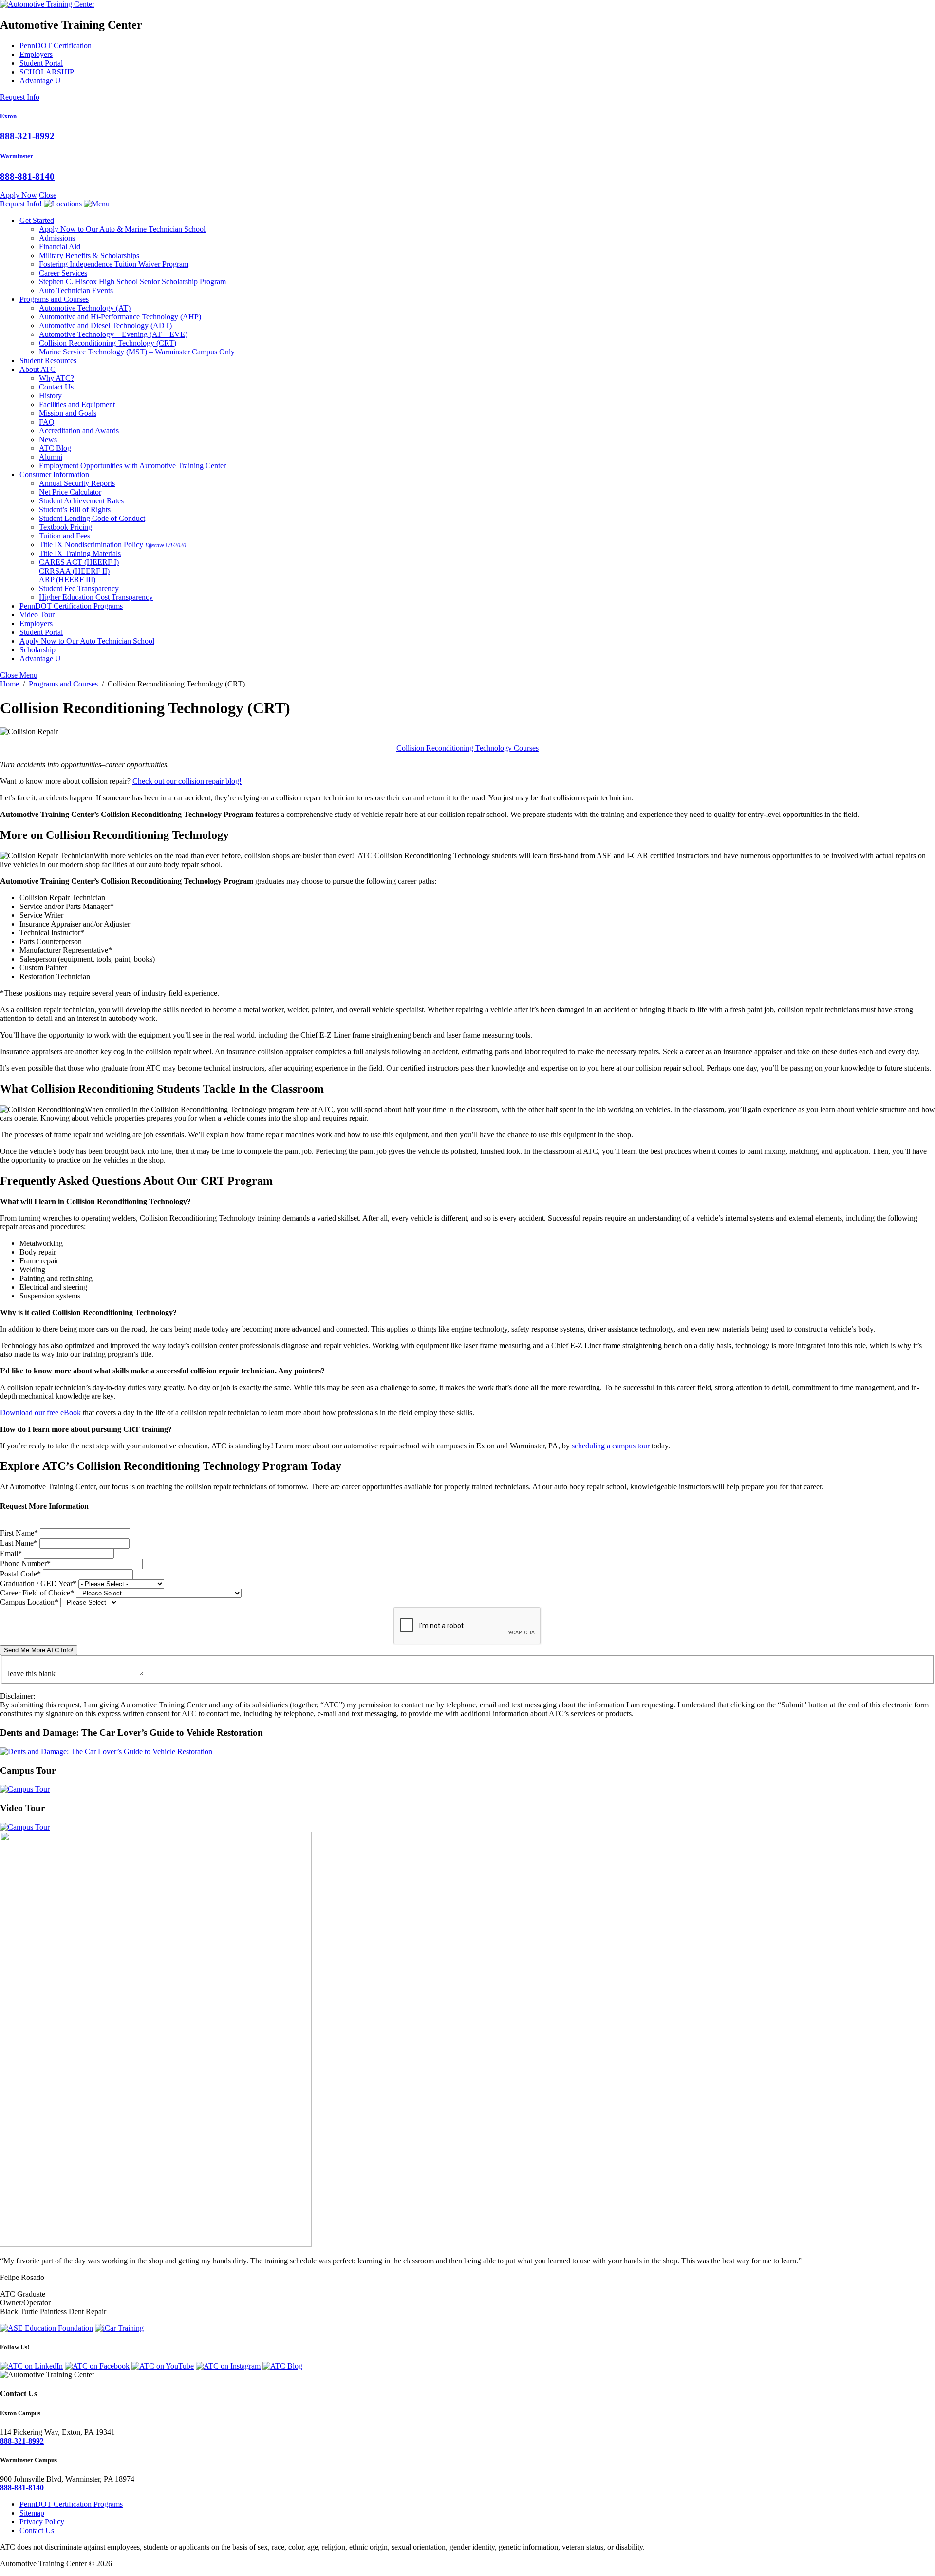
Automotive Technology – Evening (113, 334)
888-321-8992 (27, 136)
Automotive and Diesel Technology (105, 325)
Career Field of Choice (37, 1593)
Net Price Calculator (70, 492)
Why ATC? (56, 378)
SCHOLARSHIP (47, 72)
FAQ (47, 422)
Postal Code (20, 1574)
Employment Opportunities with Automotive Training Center (132, 466)
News (48, 439)
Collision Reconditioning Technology (108, 343)
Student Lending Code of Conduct (92, 518)
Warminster (17, 156)
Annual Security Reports (77, 483)
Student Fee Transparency (79, 588)
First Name (19, 1533)
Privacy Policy (42, 2522)
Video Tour (37, 615)
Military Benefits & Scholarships (89, 255)
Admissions (57, 238)
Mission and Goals (68, 413)
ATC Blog (55, 448)
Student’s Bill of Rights (75, 510)
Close (48, 195)
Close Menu (19, 675)
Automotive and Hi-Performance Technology (120, 317)
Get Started (37, 220)
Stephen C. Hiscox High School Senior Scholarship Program (132, 282)
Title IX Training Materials (80, 553)
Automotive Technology (85, 308)
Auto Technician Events (76, 290)
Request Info (20, 97)
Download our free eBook (40, 1413)
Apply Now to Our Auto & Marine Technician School (122, 229)
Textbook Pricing (65, 527)
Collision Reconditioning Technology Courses (467, 748)
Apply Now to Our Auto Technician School (87, 641)
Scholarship (37, 650)
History (50, 396)
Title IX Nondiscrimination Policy (112, 545)
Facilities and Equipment (77, 404)
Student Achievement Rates (81, 501)
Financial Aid (60, 247)
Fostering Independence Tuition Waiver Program (114, 264)
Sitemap (32, 2513)
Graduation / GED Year (38, 1584)
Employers (36, 54)
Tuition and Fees (65, 536)
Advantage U (40, 81)
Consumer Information (54, 474)
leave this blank (32, 1674)
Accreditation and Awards (79, 431)
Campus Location (29, 1602)
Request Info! (21, 204)
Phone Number (25, 1564)
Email (11, 1553)
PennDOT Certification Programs (71, 606)
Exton (8, 116)
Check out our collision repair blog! (187, 781)
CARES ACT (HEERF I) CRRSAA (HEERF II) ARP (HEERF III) (79, 571)
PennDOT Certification (56, 46)
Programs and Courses (54, 299)
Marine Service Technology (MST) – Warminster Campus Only (137, 352)
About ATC (37, 369)
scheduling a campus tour (611, 1446)
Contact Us (56, 387)
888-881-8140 (27, 176)
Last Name (19, 1543)
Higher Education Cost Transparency (96, 597)
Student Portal (41, 63)
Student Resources (48, 361)
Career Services (63, 273)
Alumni (51, 457)
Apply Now (19, 195)
